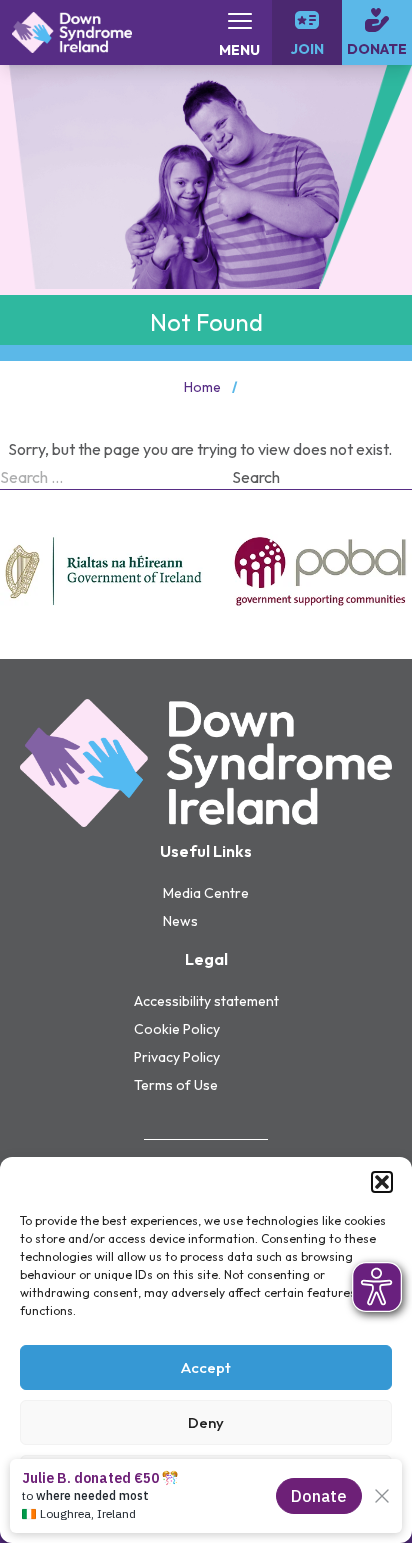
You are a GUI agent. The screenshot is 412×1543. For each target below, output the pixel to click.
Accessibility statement (206, 1001)
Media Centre (206, 893)
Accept (206, 1367)
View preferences (206, 1477)
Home (202, 387)
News (180, 921)
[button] (382, 1182)
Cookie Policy (206, 1518)
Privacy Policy (177, 1057)
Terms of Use (176, 1085)
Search (256, 477)
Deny (206, 1422)
